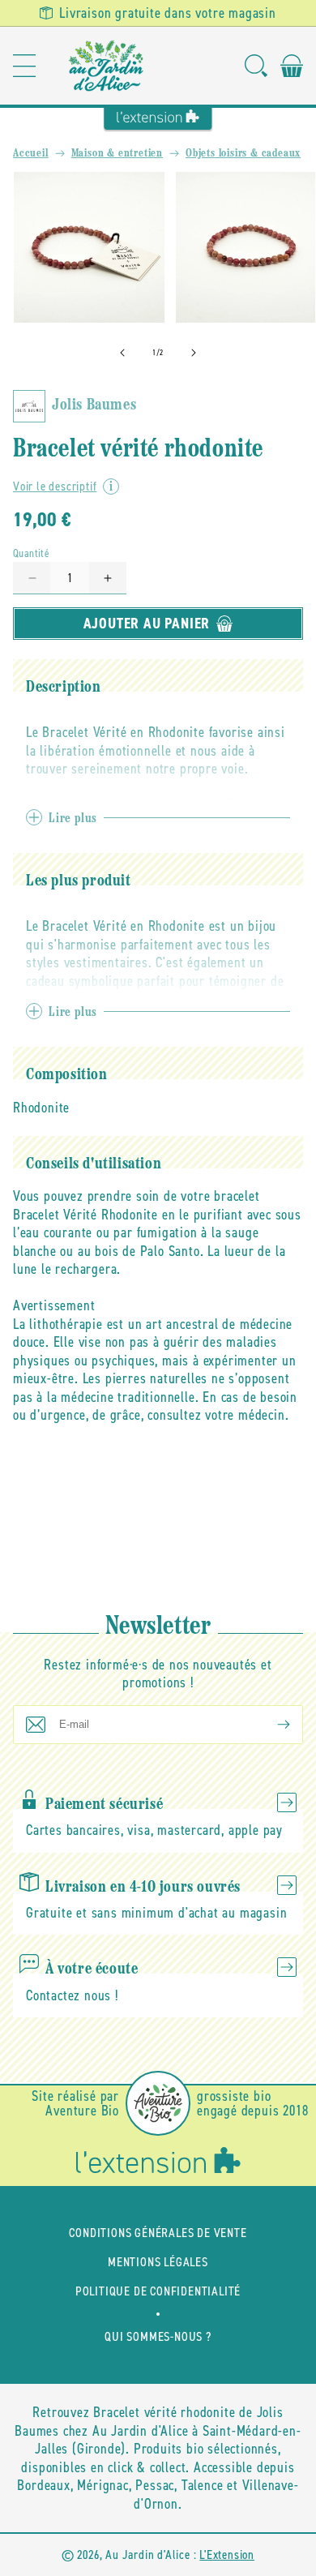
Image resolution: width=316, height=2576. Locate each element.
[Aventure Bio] (158, 2103)
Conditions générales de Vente (158, 2233)
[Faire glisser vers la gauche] (122, 353)
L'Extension (227, 2555)
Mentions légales (158, 2262)
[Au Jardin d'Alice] (107, 66)
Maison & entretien (117, 154)
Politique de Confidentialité (158, 2291)
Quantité (31, 553)
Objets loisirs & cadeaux (243, 154)
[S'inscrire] (271, 1725)
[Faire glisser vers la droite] (194, 353)
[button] (24, 66)
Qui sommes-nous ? (158, 2336)
